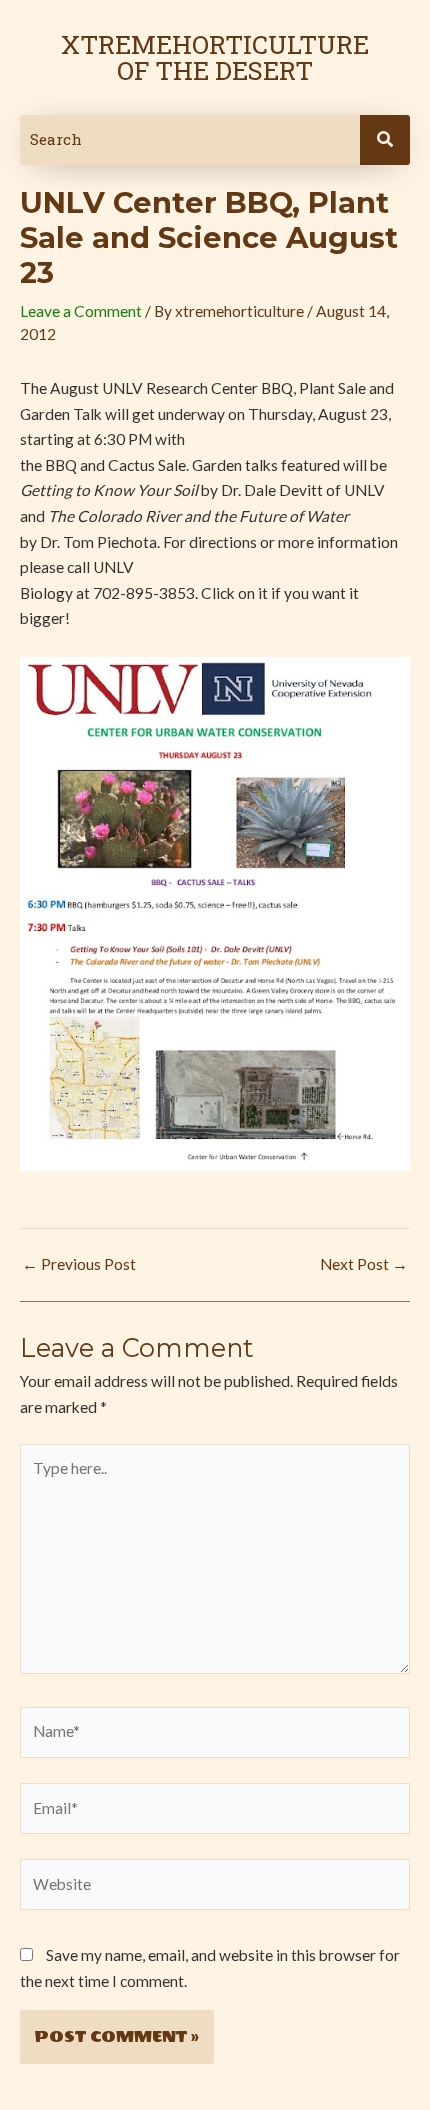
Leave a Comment (81, 311)
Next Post (364, 1265)
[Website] (215, 1888)
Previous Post (79, 1265)
